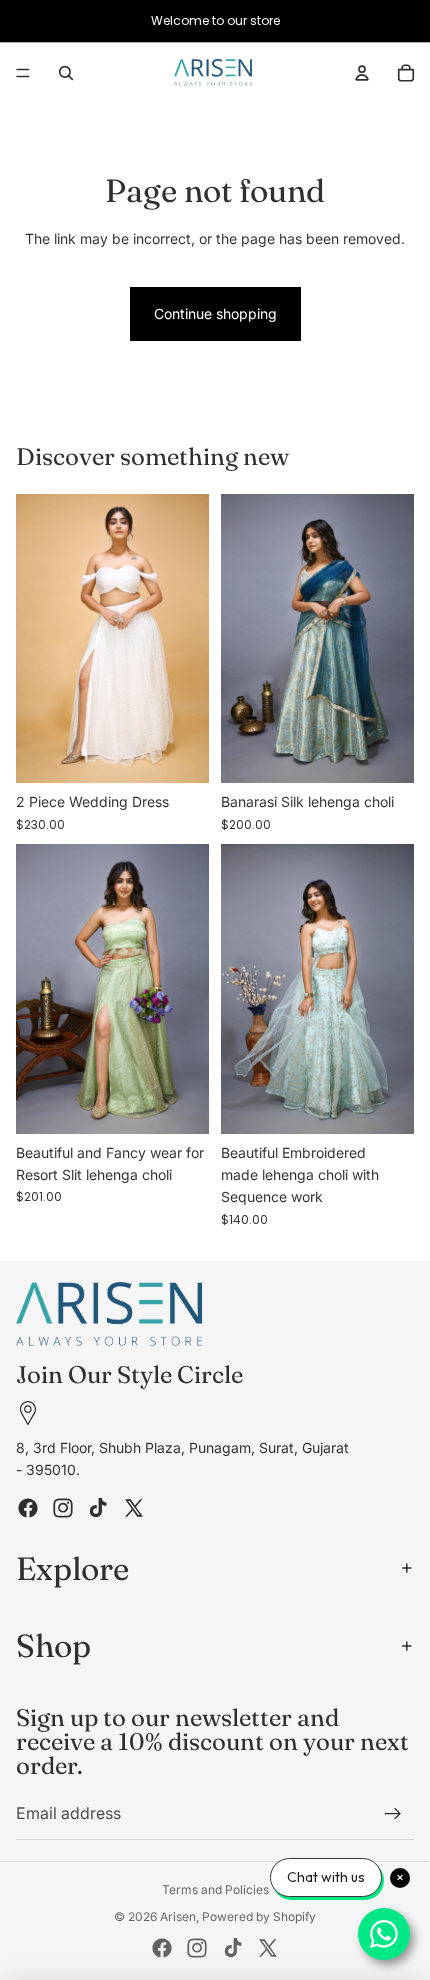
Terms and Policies (215, 1889)
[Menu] (23, 73)
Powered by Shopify (259, 1916)
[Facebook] (28, 1507)
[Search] (66, 73)
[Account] (362, 73)
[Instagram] (63, 1507)
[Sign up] (393, 1814)
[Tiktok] (98, 1507)
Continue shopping (215, 313)
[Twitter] (134, 1507)
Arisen (178, 1916)
